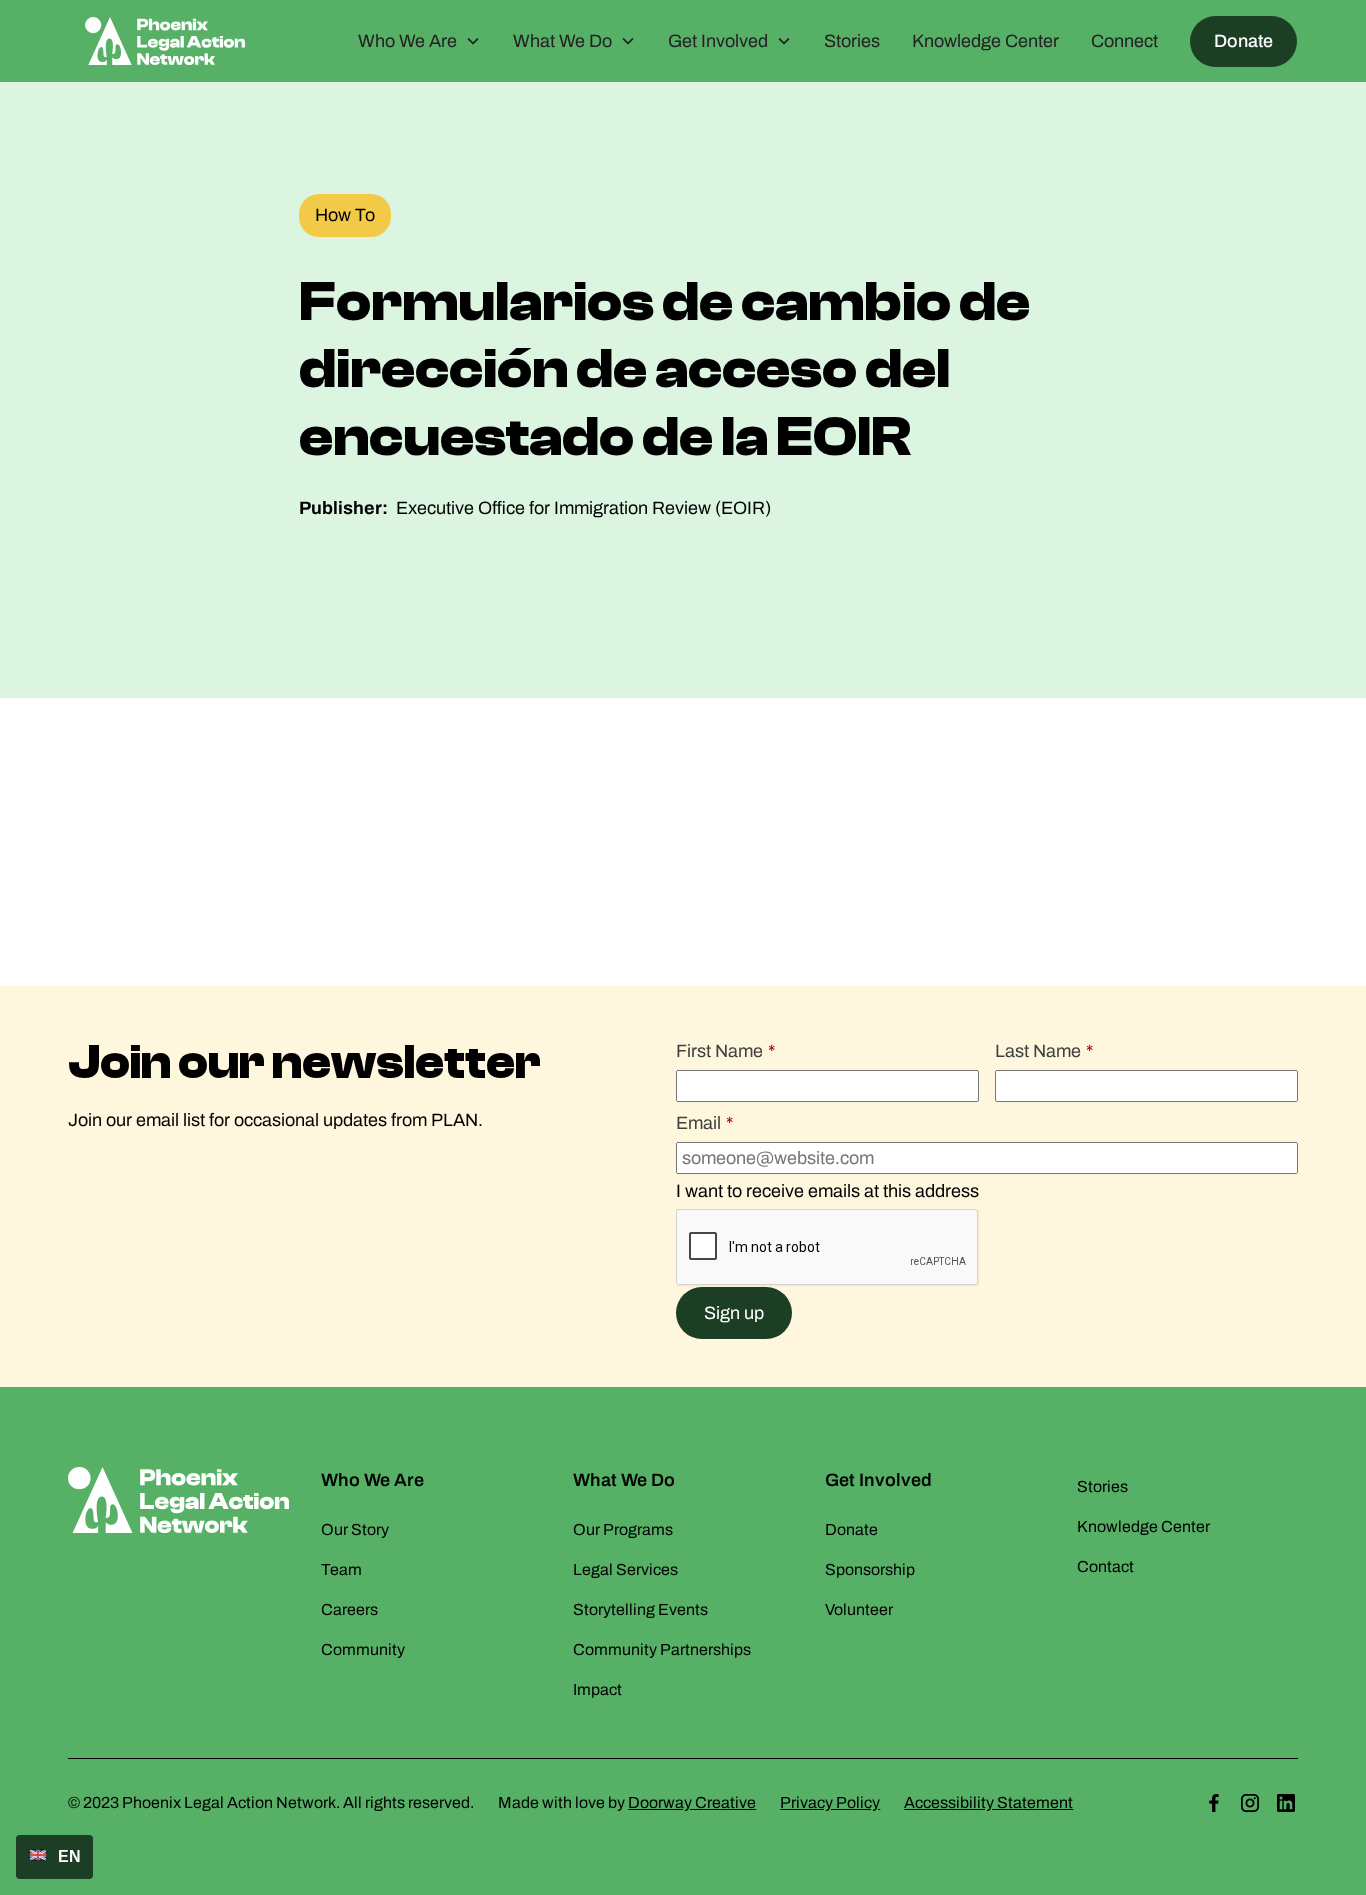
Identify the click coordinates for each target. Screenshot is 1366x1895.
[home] (165, 41)
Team (341, 1569)
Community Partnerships (662, 1649)
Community (363, 1649)
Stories (852, 41)
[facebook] (1214, 1803)
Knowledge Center (985, 41)
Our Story (355, 1529)
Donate (1243, 41)
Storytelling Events (640, 1609)
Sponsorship (870, 1569)
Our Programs (623, 1529)
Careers (349, 1609)
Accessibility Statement (988, 1802)
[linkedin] (1286, 1803)
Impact (597, 1689)
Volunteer (859, 1609)
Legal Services (625, 1569)
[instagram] (1250, 1803)
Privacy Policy (830, 1802)
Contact (1105, 1566)
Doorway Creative (692, 1802)
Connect (1124, 41)
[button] (419, 41)
